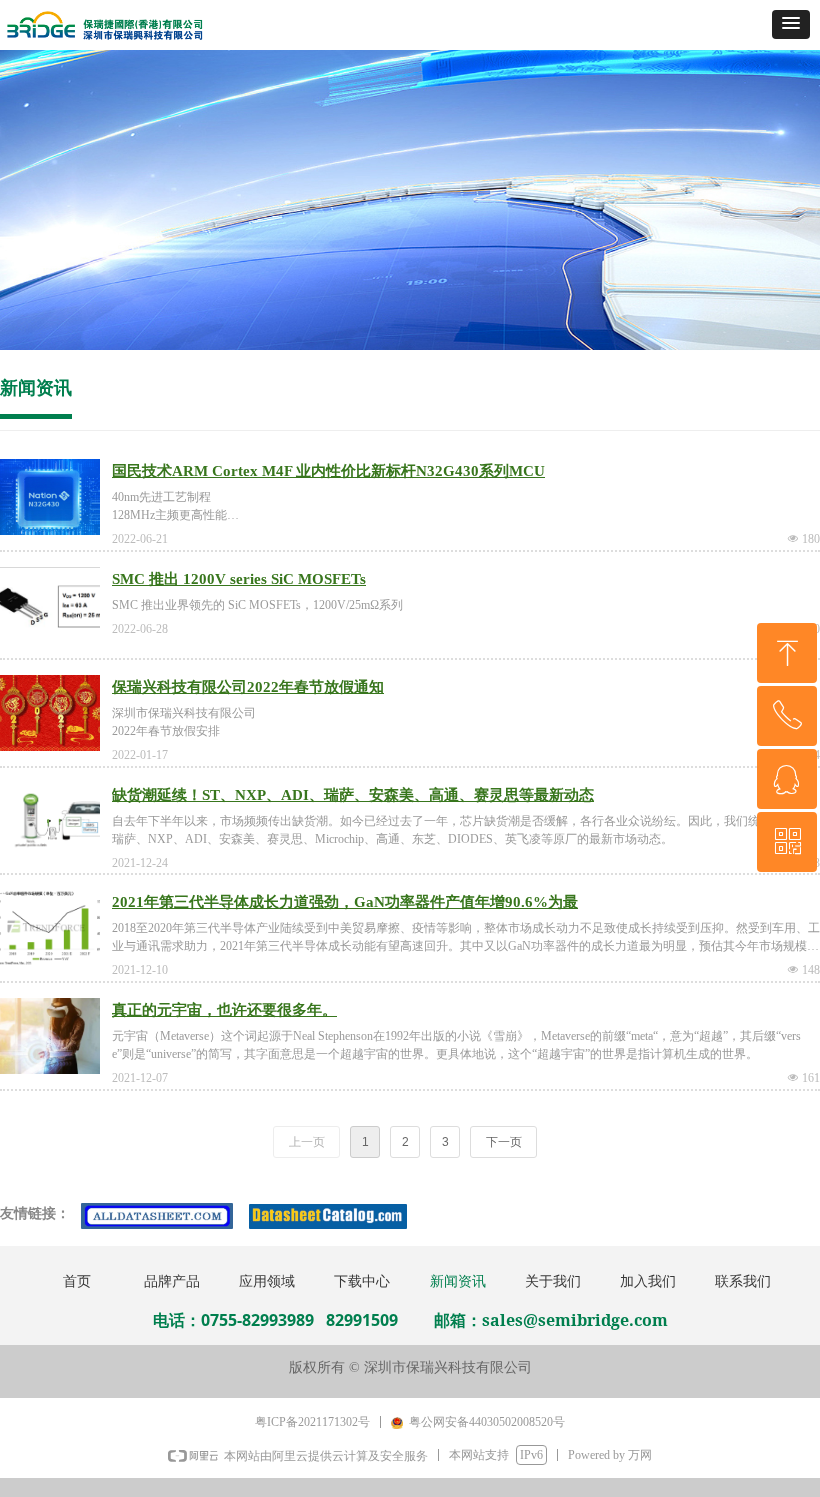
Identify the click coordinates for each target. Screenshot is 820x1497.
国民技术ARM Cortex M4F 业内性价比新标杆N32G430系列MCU (328, 471)
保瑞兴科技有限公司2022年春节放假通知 (248, 687)
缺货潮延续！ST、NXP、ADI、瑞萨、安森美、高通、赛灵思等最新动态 (353, 795)
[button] (791, 24)
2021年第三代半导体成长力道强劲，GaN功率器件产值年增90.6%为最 (345, 902)
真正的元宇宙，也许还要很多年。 (224, 1010)
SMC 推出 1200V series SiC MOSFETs (239, 579)
